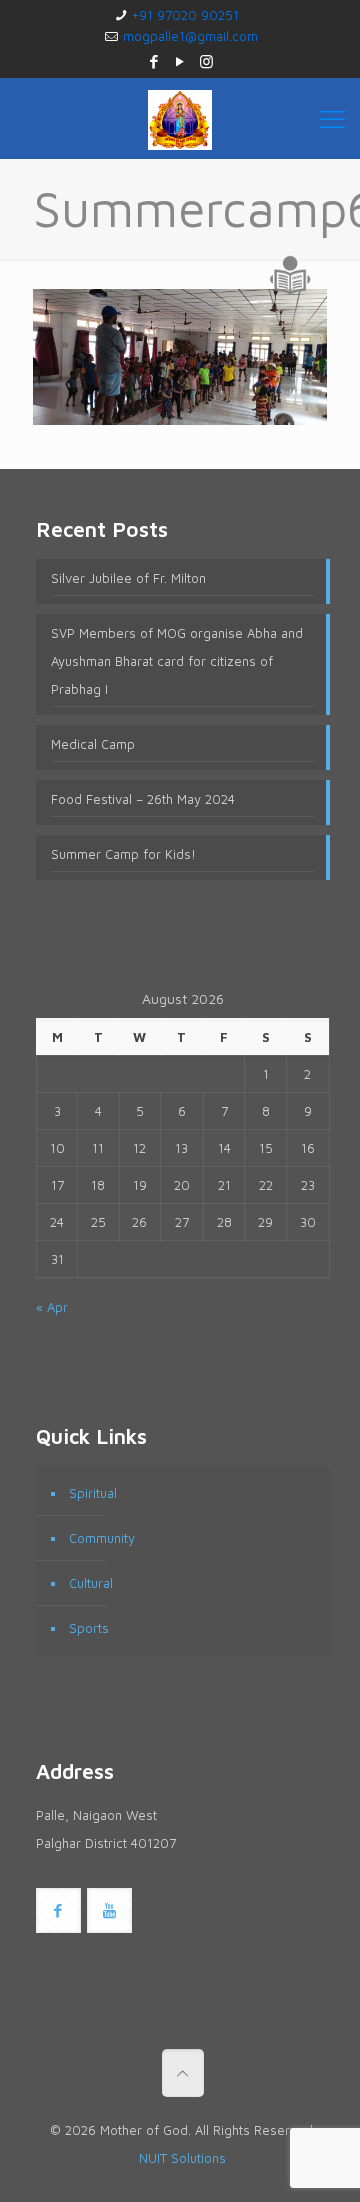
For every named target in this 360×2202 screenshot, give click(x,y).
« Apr (52, 1307)
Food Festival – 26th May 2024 (143, 799)
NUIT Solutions (182, 2158)
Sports (89, 1628)
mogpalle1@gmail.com (190, 36)
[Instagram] (206, 61)
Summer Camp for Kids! (123, 854)
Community (102, 1538)
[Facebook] (154, 61)
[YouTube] (180, 61)
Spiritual (93, 1493)
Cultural (91, 1583)
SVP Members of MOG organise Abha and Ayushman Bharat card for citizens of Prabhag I (177, 661)
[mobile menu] (332, 118)
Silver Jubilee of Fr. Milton (128, 578)
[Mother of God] (180, 118)
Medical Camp (93, 744)
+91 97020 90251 (185, 15)
